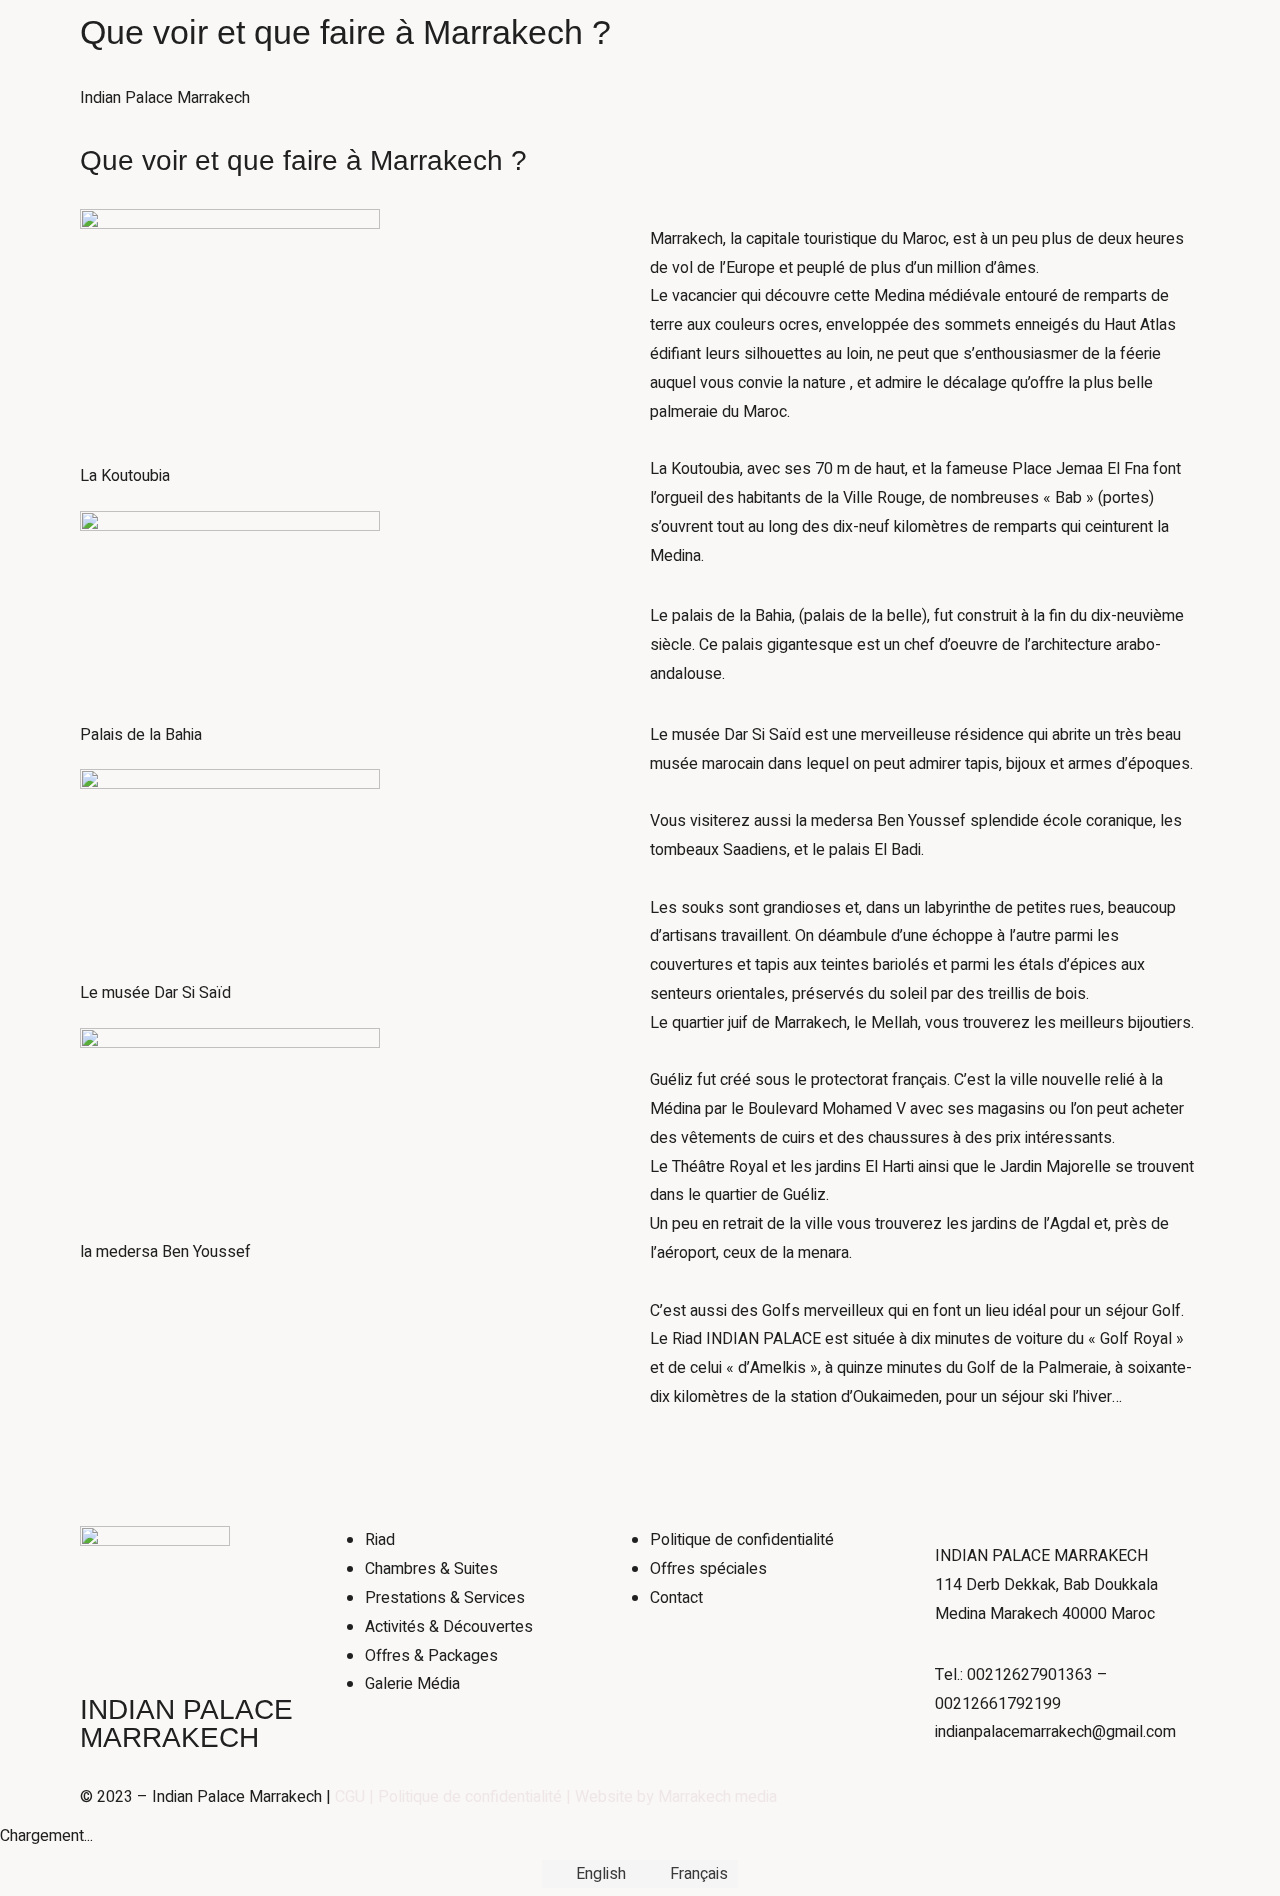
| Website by (610, 1797)
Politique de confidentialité (470, 1797)
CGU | (356, 1797)
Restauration (612, 101)
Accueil (395, 46)
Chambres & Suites (515, 46)
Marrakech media (717, 1797)
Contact (396, 155)
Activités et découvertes (455, 101)
